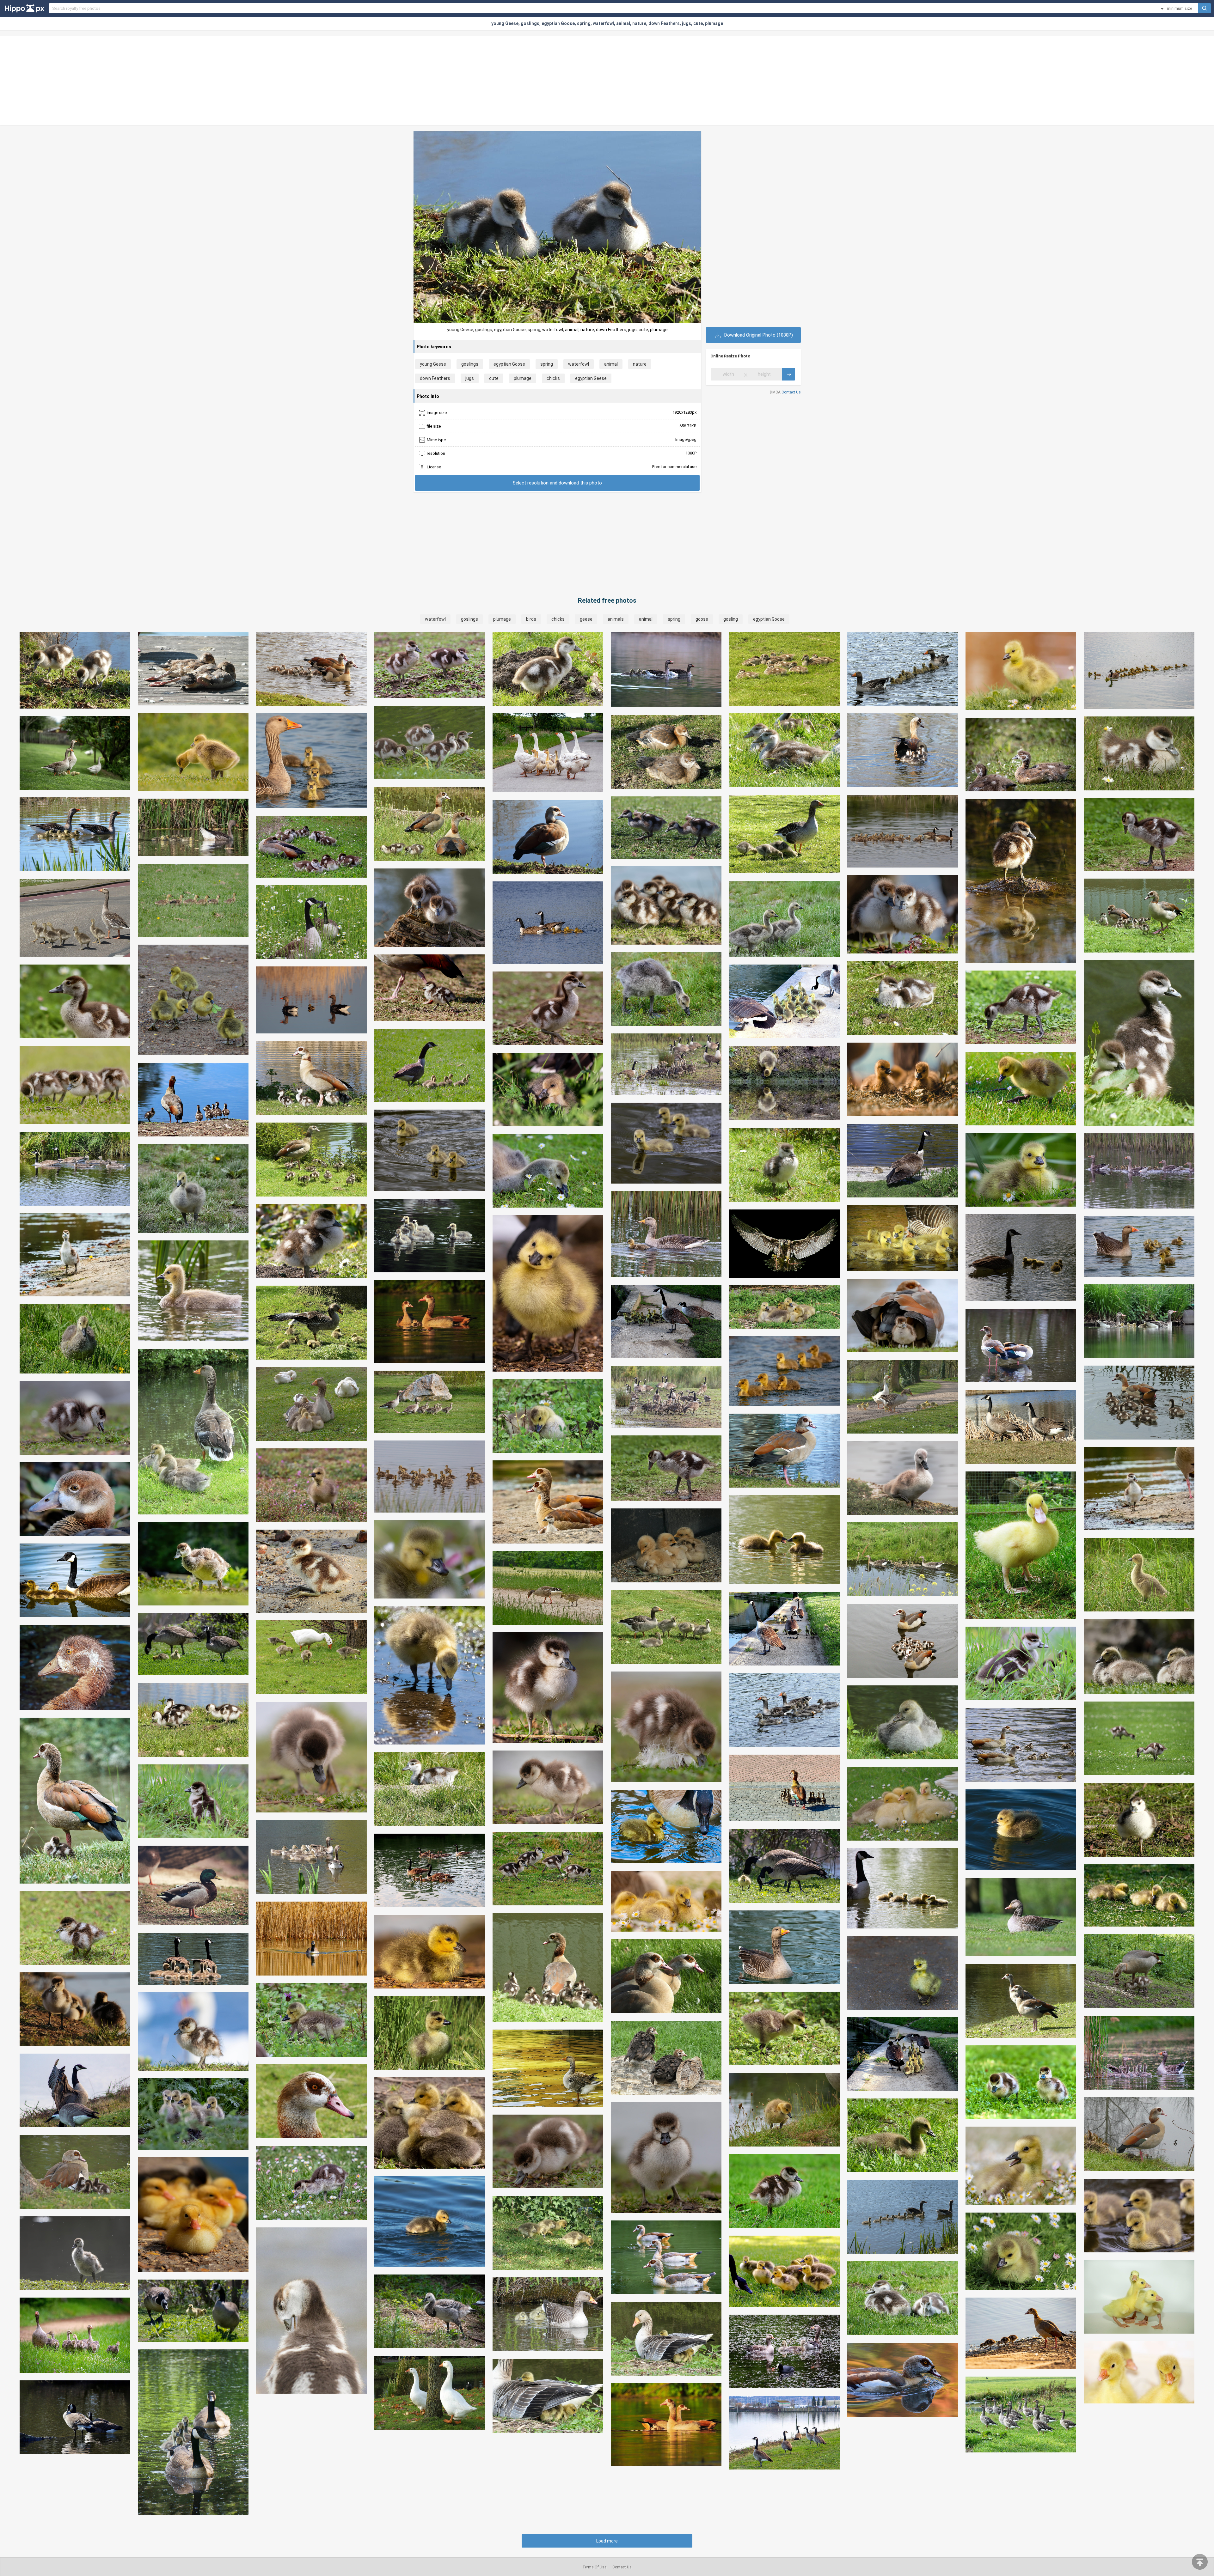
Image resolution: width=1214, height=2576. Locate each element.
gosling (731, 619)
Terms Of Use (594, 2567)
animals (616, 619)
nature (640, 364)
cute (494, 378)
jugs (470, 378)
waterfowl (579, 364)
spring (547, 364)
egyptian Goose (509, 364)
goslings (470, 364)
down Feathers (435, 378)
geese (586, 619)
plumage (523, 378)
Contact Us (791, 392)
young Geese (433, 364)
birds (531, 619)
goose (702, 619)
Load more (607, 2541)
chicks (553, 378)
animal (611, 364)
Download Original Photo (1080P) (758, 335)
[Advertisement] (607, 81)
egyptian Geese (591, 378)
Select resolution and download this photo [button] (557, 483)
